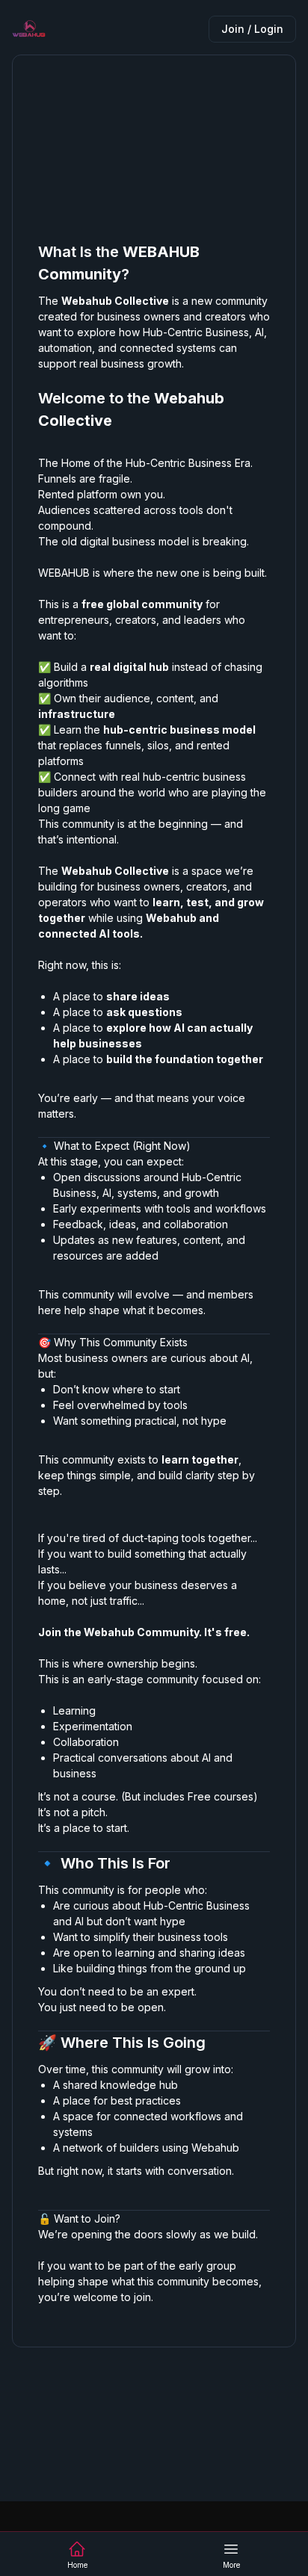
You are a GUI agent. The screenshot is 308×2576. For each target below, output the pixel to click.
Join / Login (252, 29)
